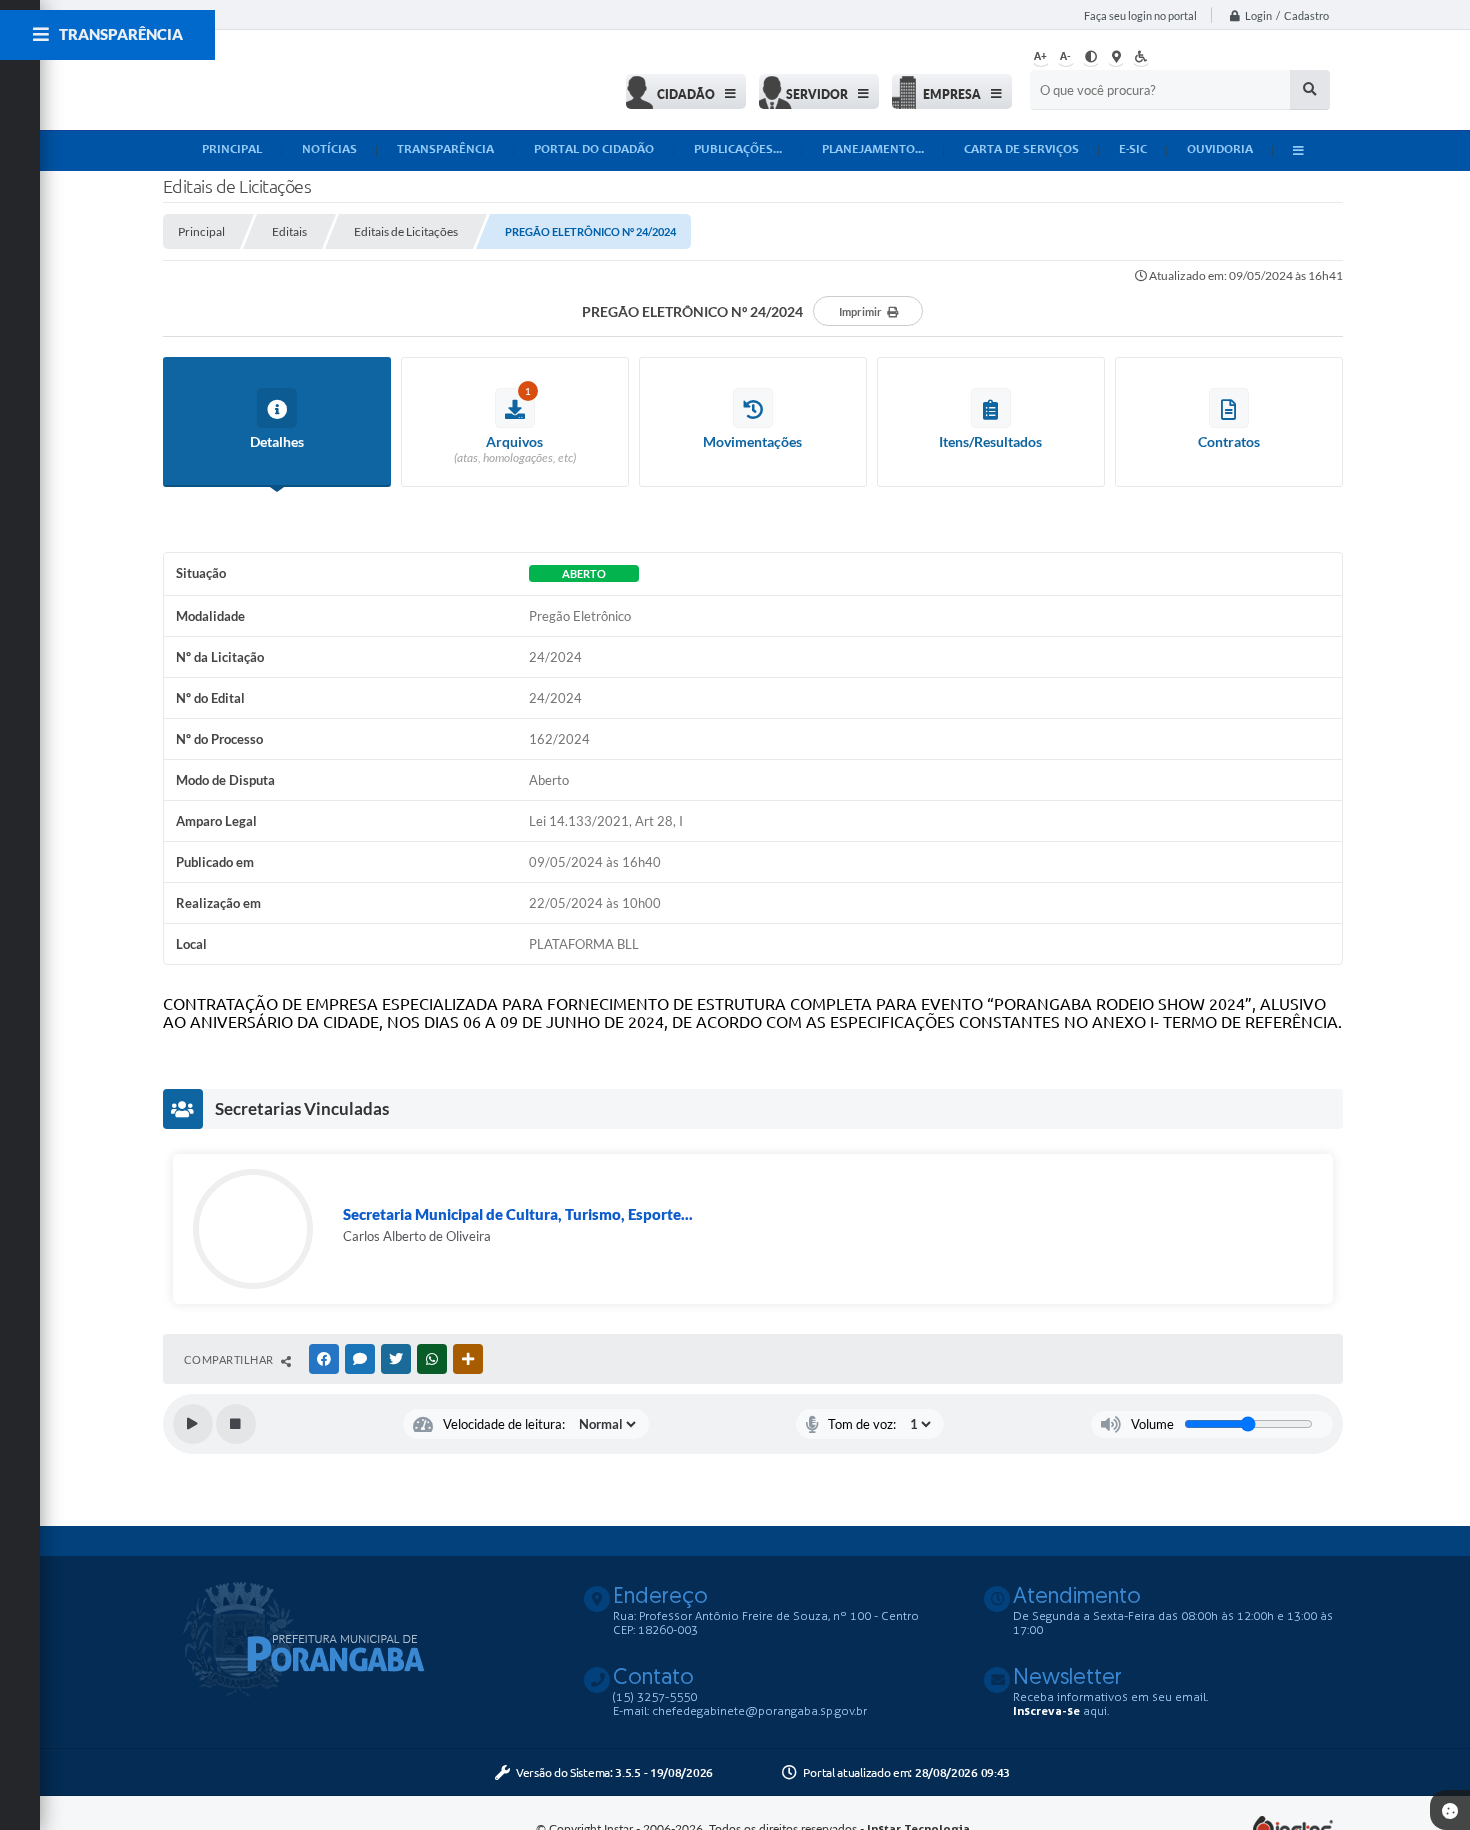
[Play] (193, 1424)
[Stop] (236, 1424)
